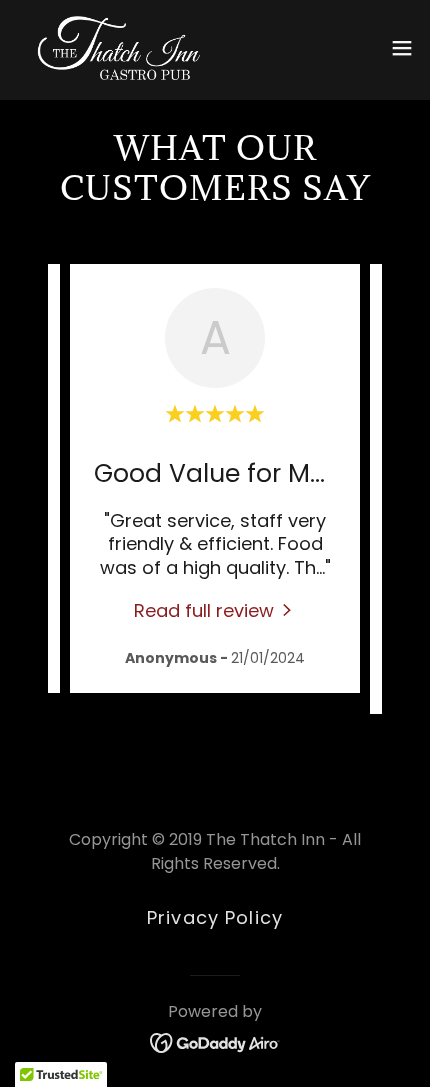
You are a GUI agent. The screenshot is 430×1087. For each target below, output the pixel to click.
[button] (402, 48)
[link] (118, 48)
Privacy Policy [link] (215, 917)
